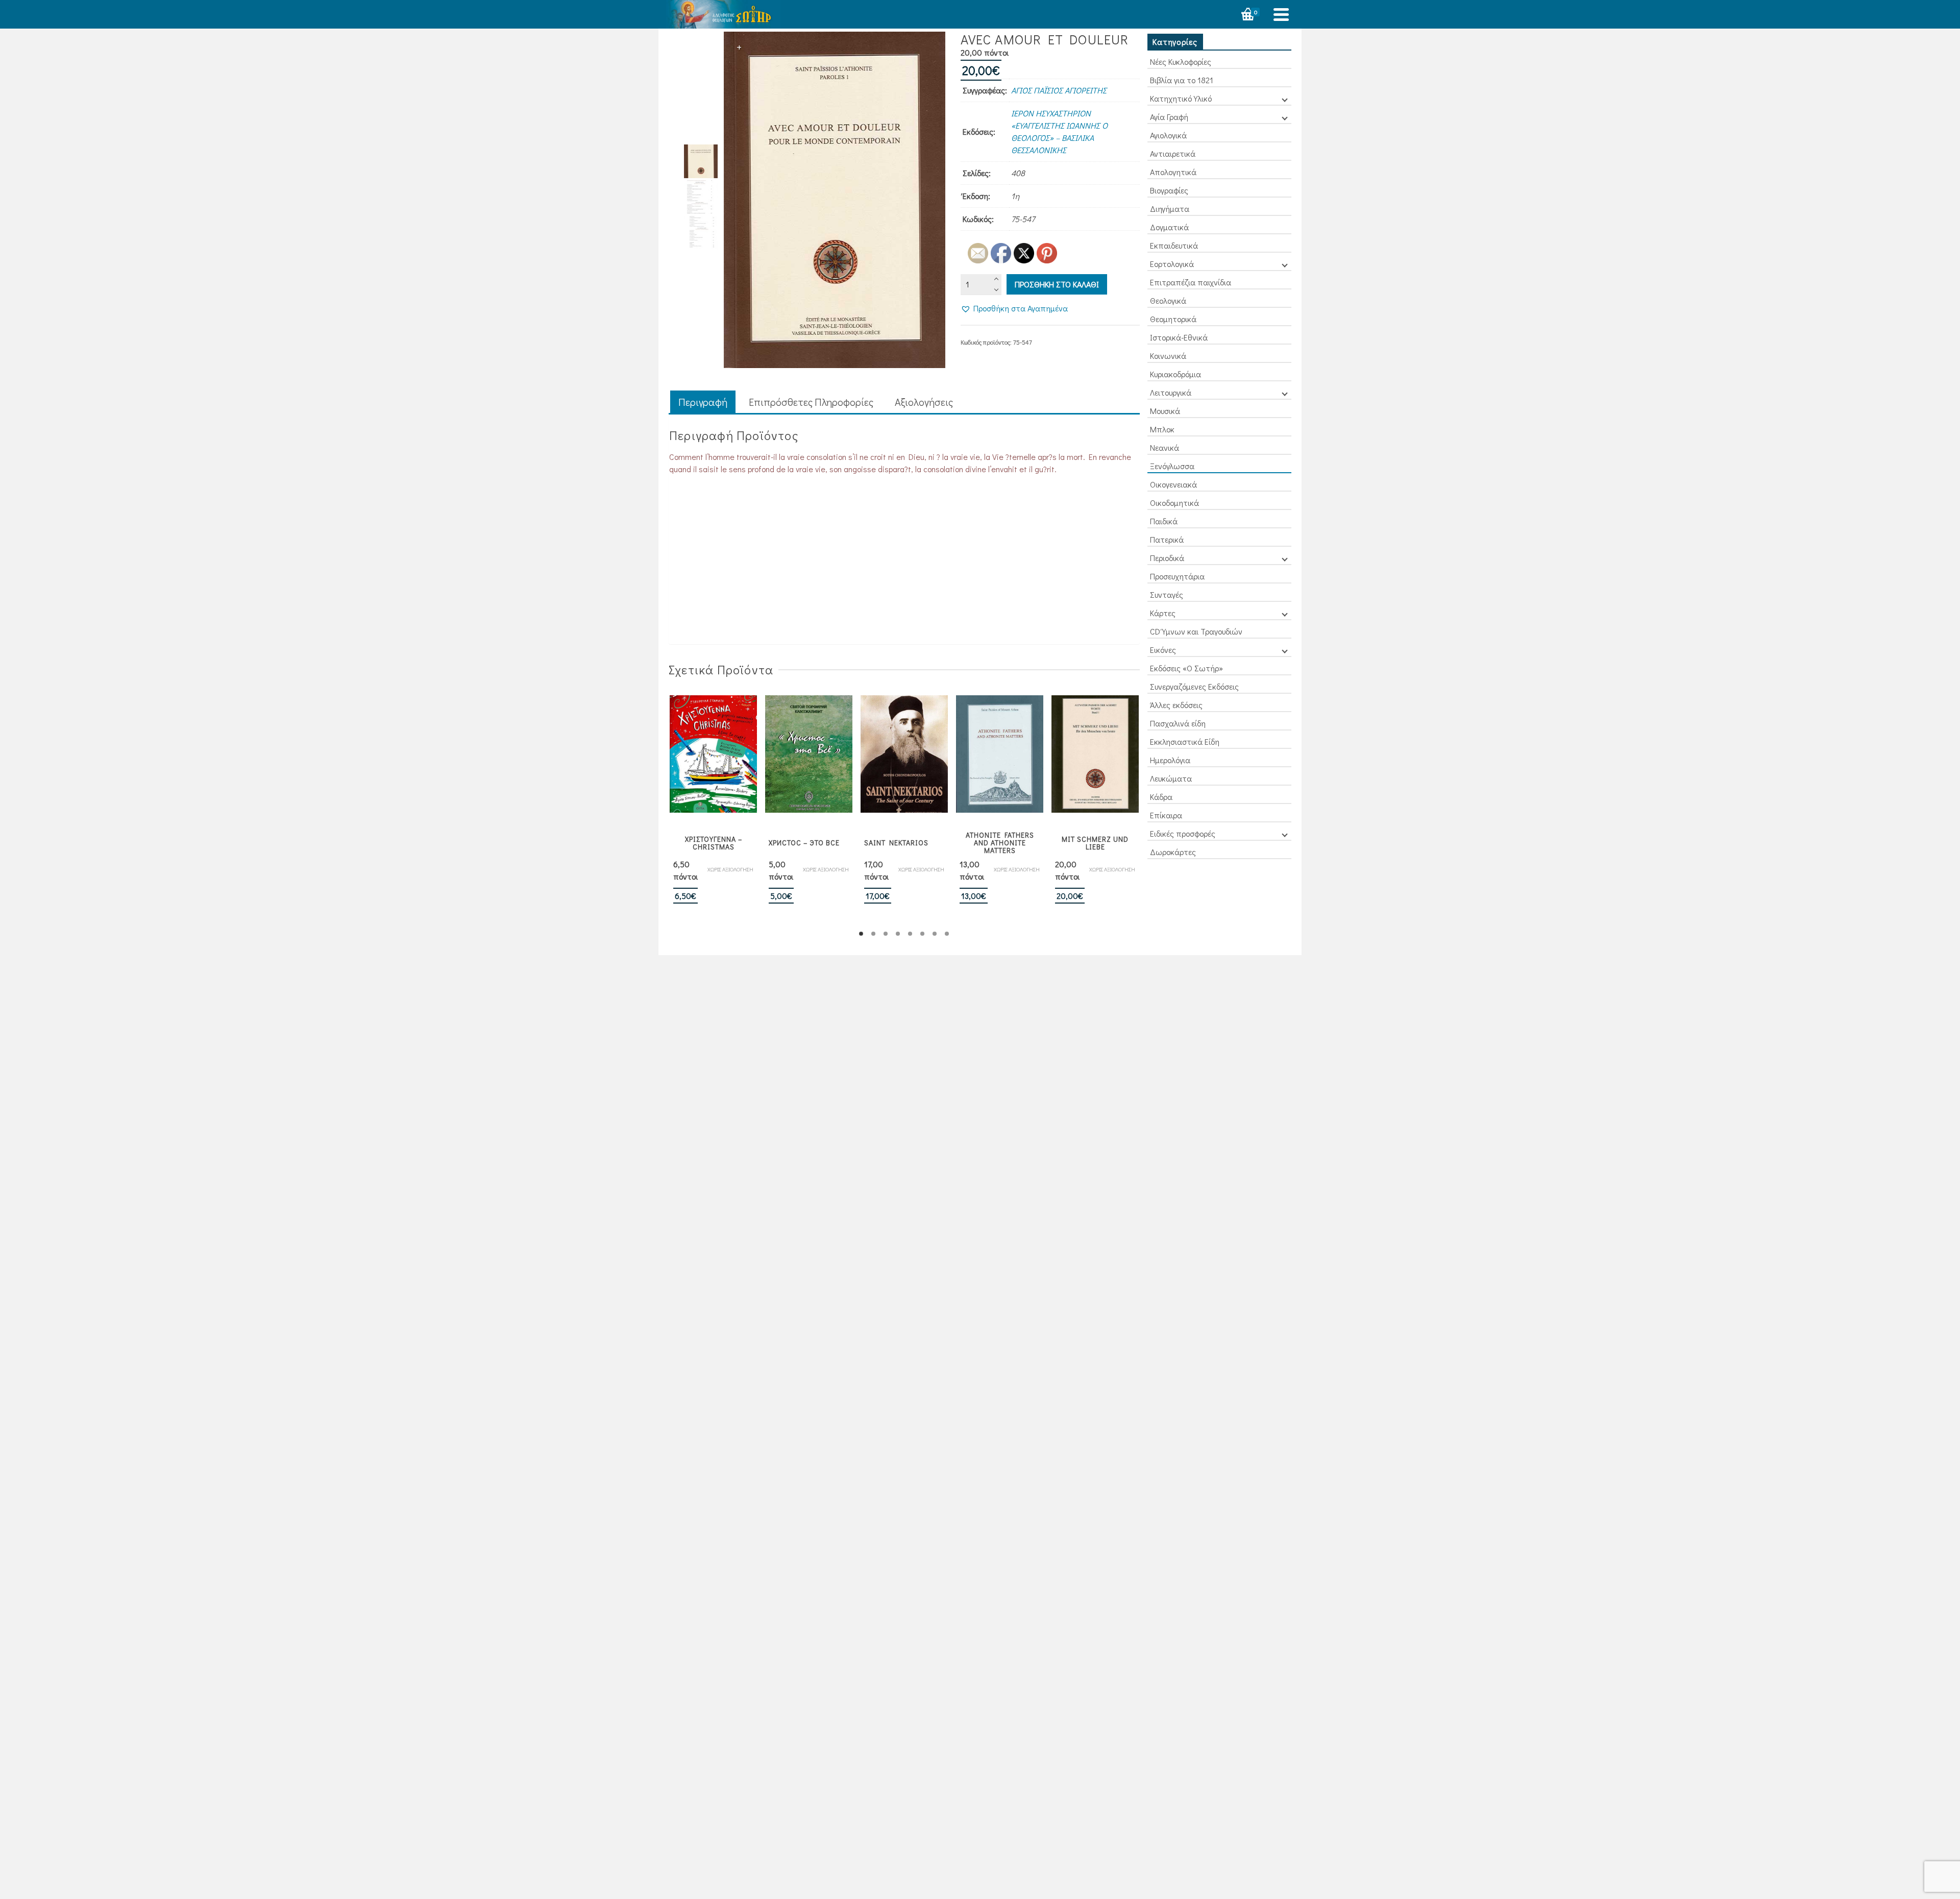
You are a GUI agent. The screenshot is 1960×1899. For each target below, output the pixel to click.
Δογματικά (1169, 227)
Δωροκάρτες (1173, 852)
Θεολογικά (1168, 300)
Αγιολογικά (1168, 135)
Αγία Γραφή (1169, 117)
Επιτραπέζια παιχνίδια (1191, 282)
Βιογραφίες (1169, 190)
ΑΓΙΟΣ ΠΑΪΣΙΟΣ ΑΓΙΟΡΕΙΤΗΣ (1059, 90)
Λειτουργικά (1171, 392)
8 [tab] (947, 934)
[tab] (703, 403)
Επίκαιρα (1166, 815)
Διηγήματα (1170, 209)
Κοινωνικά (1168, 356)
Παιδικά (1164, 521)
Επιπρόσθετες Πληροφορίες (811, 402)
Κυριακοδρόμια (1175, 374)
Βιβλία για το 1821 (1182, 80)
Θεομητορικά (1173, 319)
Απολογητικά (1173, 172)
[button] (1014, 308)
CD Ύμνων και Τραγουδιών (1196, 631)
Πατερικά (1167, 539)
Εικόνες (1163, 650)
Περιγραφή (703, 402)
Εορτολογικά (1172, 264)
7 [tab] (935, 934)
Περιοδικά (1167, 558)
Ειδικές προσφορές (1183, 833)
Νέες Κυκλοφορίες (1181, 62)
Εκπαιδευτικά (1174, 245)
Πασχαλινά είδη (1178, 723)
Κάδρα (1161, 797)
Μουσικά (1165, 411)
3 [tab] (886, 934)
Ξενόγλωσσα (1172, 466)
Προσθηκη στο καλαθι (1057, 284)
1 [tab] (861, 934)
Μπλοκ (1162, 429)
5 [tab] (910, 934)
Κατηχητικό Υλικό (1181, 98)
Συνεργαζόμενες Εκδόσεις (1194, 686)
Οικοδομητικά (1174, 503)
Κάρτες (1163, 613)
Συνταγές (1167, 594)
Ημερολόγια (1170, 760)
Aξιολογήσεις (924, 402)
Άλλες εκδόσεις (1176, 705)
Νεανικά (1165, 447)
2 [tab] (873, 934)
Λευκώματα (1171, 778)
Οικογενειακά (1173, 484)
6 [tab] (922, 934)
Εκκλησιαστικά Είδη (1185, 741)
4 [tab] (898, 934)
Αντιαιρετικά (1173, 153)
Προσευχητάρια (1177, 576)
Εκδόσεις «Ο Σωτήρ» (1186, 668)
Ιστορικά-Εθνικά (1179, 337)
